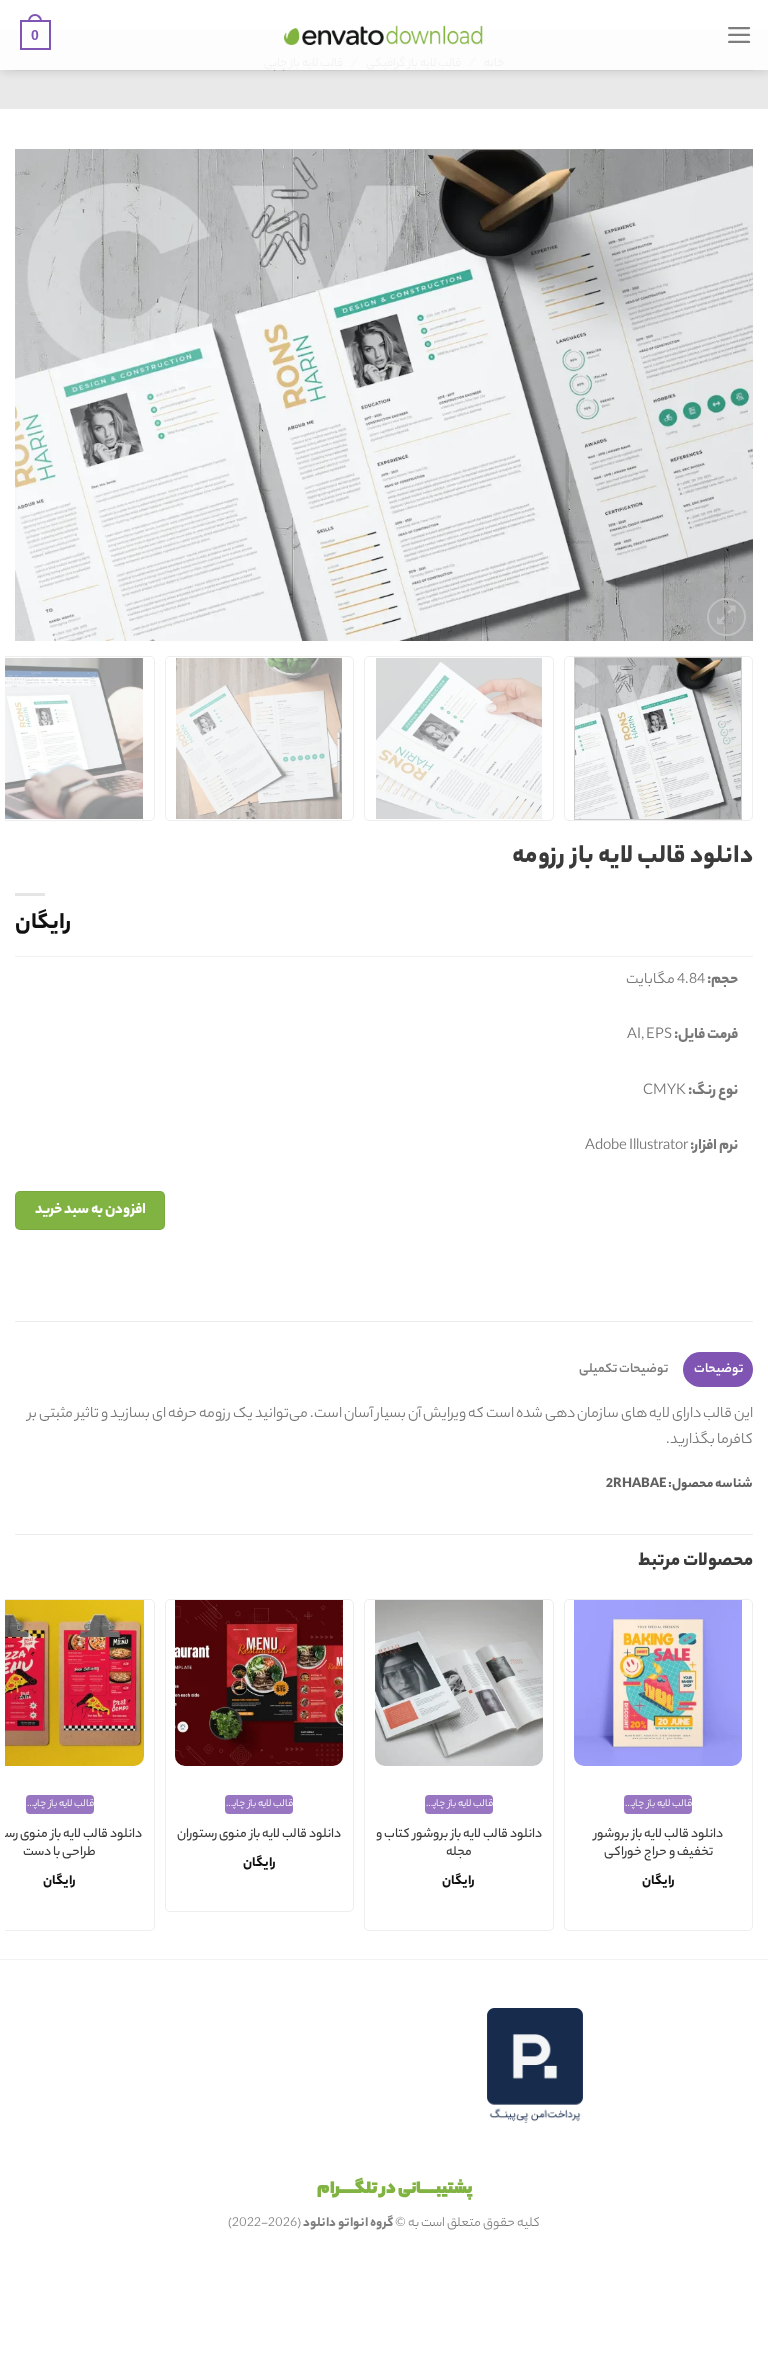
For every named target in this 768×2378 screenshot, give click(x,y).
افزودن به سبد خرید (90, 1210)
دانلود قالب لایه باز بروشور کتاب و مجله (459, 1844)
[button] (739, 35)
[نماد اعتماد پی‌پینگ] (535, 2065)
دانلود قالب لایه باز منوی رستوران (259, 1835)
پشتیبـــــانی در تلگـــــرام (394, 2190)
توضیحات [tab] (718, 1369)
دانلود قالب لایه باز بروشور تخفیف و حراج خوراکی (658, 1844)
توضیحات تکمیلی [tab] (623, 1369)
